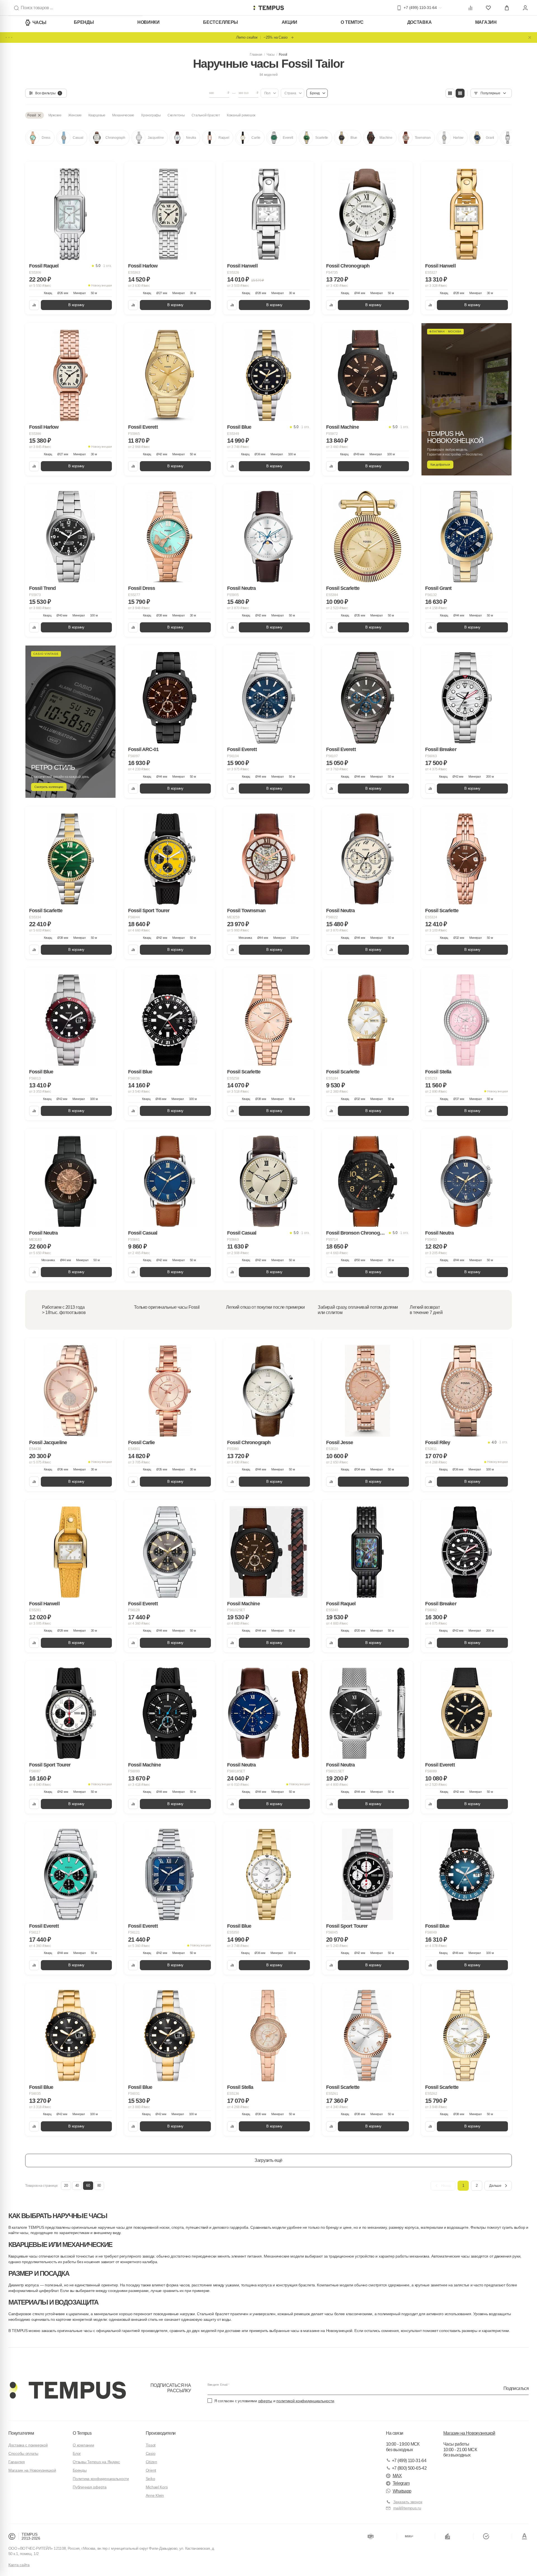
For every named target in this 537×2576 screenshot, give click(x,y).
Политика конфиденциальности (101, 2479)
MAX (397, 2476)
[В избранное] (106, 171)
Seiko (150, 2479)
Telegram (401, 2483)
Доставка (420, 22)
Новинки (149, 22)
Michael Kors (157, 2487)
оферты (265, 2401)
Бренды (84, 22)
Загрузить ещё (268, 2160)
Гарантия (17, 2462)
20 (66, 2186)
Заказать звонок (408, 2502)
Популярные (490, 93)
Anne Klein (155, 2495)
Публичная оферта (90, 2487)
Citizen (151, 2462)
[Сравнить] (34, 305)
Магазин (486, 22)
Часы (39, 23)
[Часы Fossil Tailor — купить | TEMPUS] (268, 8)
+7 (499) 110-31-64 (409, 2461)
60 (88, 2186)
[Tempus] (67, 2390)
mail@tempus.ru (407, 2508)
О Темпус (352, 22)
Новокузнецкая (102, 285)
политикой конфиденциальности (305, 2401)
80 (99, 2186)
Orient (151, 2470)
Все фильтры (48, 93)
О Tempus (82, 2433)
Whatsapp (402, 2491)
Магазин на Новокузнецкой (32, 2470)
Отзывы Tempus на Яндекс (96, 2462)
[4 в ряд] (450, 93)
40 (77, 2186)
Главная (256, 55)
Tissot (151, 2445)
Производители (161, 2433)
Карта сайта (19, 2565)
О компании (83, 2445)
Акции (290, 22)
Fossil (283, 55)
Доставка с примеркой (28, 2445)
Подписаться (516, 2388)
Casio (151, 2453)
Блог (77, 2453)
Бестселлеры (221, 22)
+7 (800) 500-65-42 (409, 2468)
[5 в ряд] (460, 93)
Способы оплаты (23, 2453)
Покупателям (21, 2433)
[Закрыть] (530, 37)
